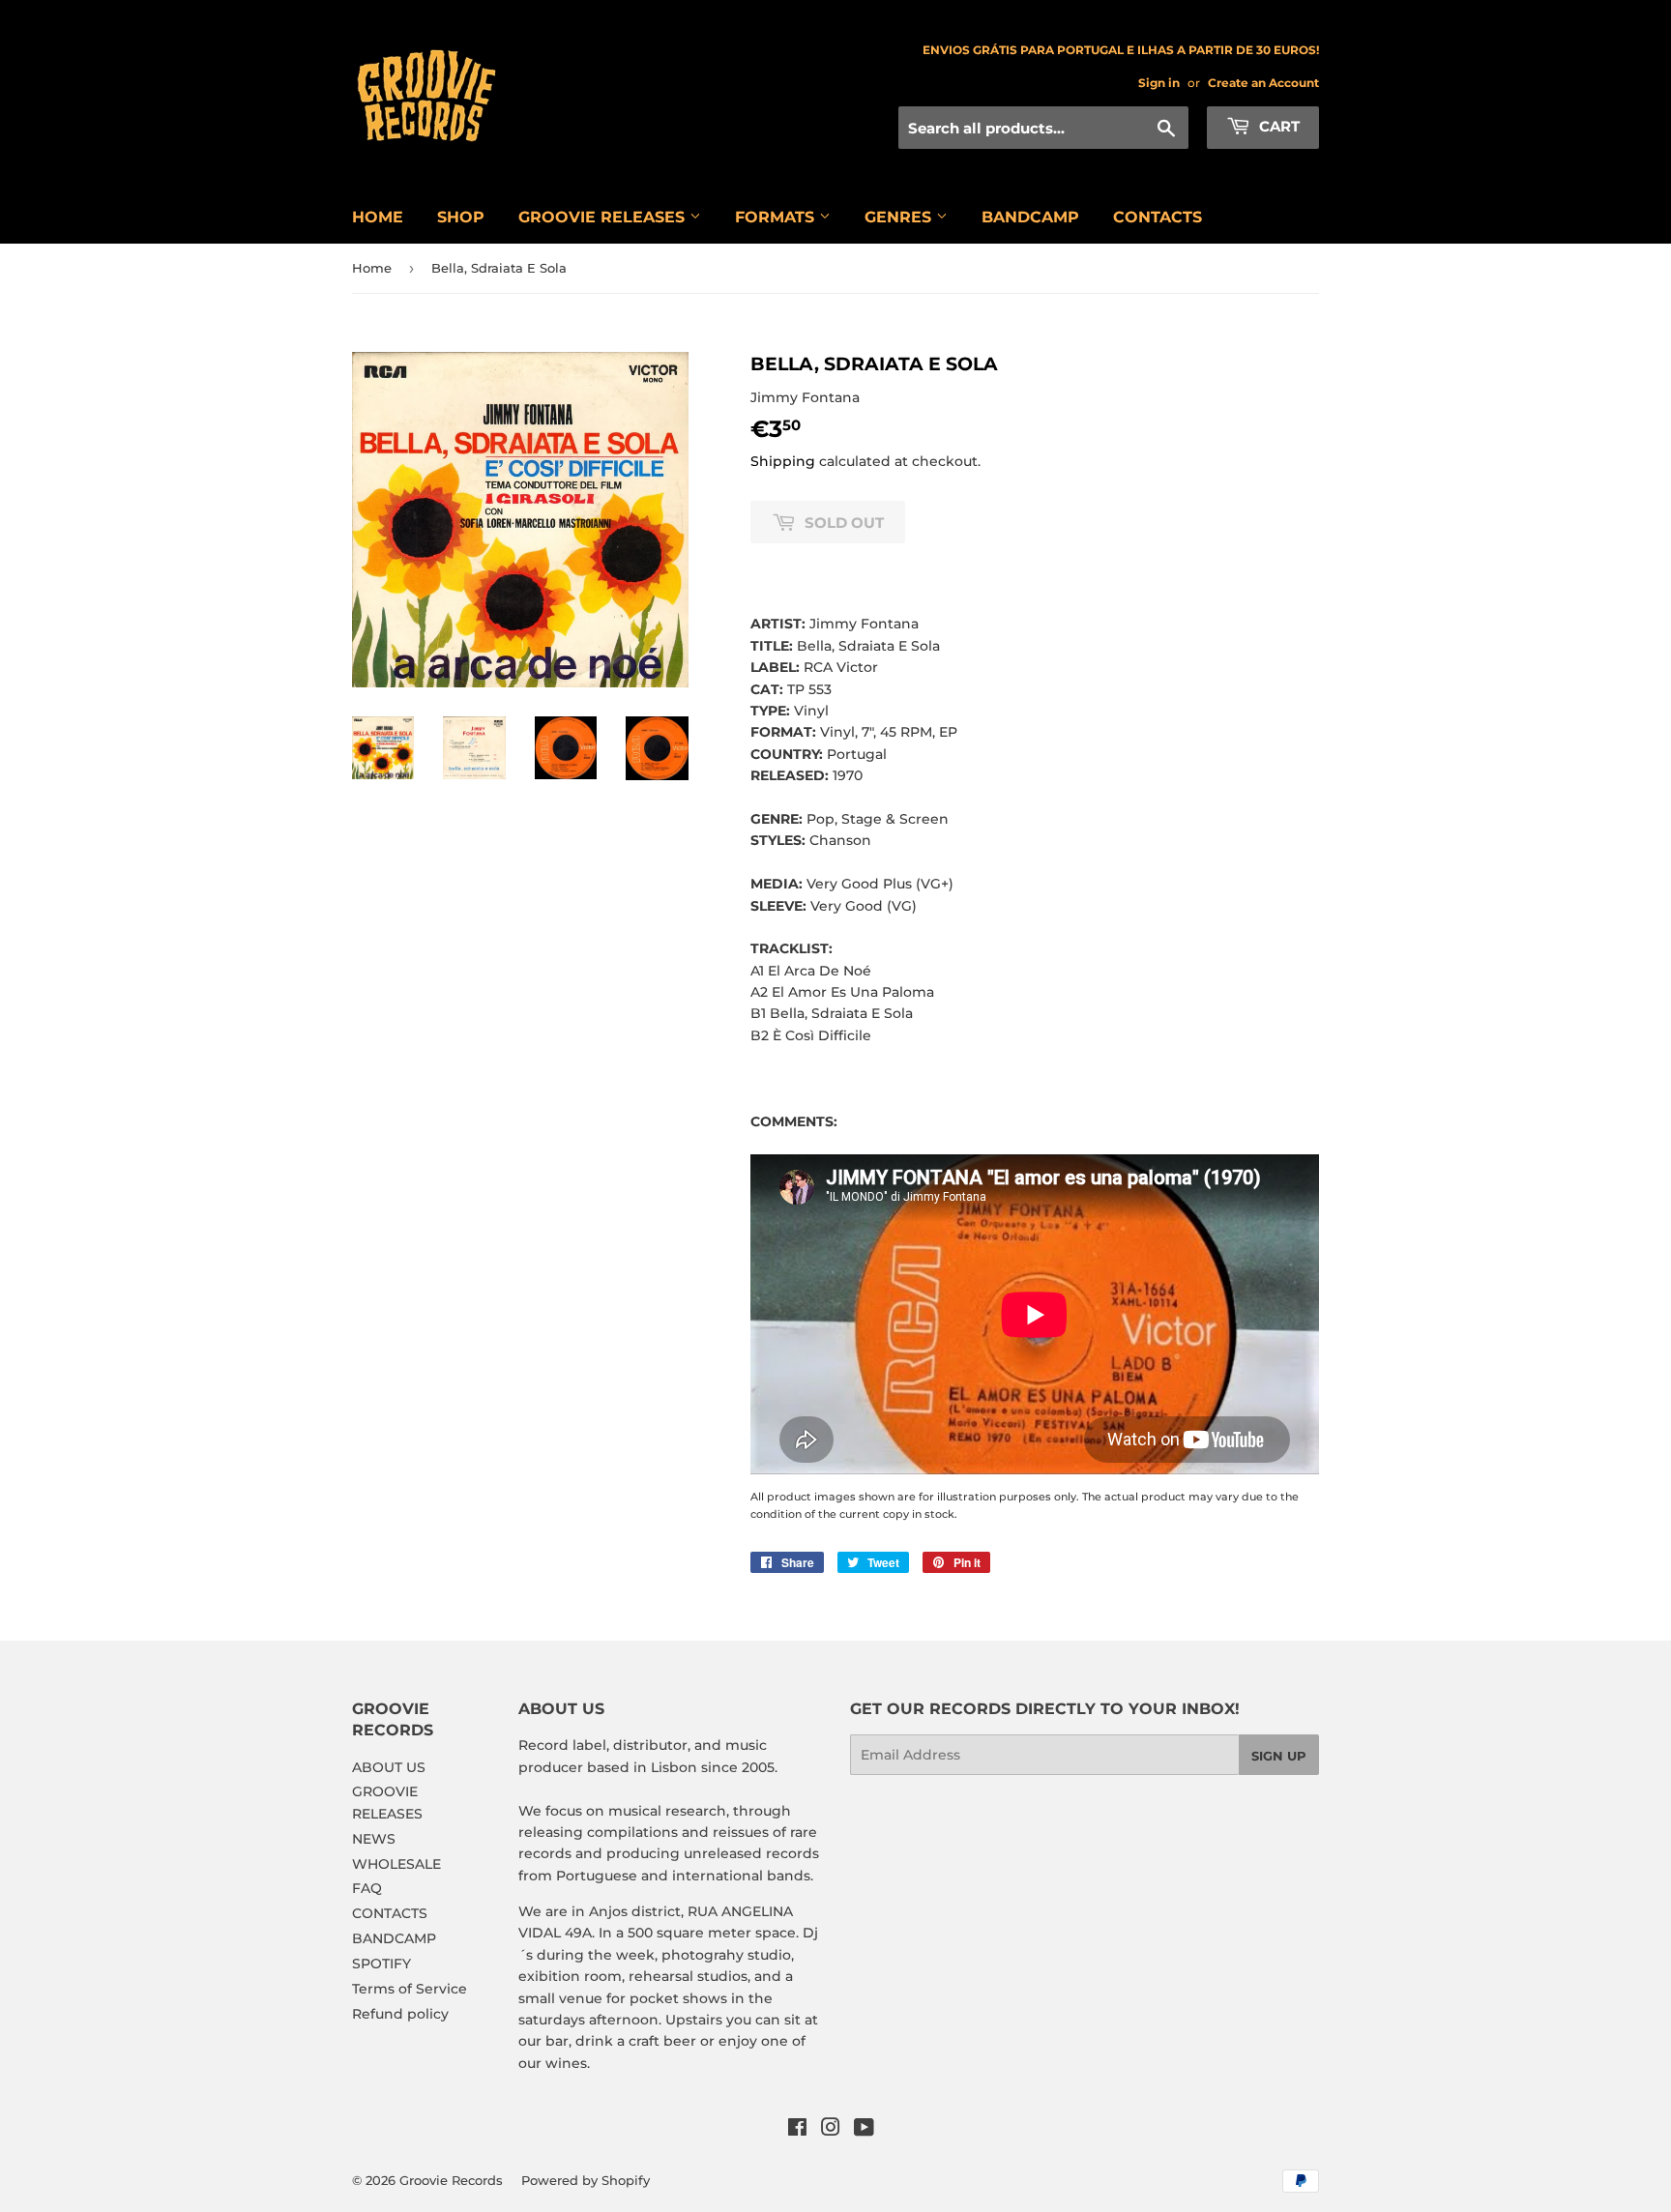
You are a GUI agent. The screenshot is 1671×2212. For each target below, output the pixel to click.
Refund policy (400, 2014)
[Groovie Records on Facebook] (797, 2130)
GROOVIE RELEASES (604, 217)
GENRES (900, 217)
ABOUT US (389, 1767)
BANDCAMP (1030, 217)
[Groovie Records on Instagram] (831, 2130)
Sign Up (1279, 1756)
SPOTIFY (381, 1964)
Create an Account (1263, 83)
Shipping (783, 461)
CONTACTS (1158, 217)
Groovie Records (451, 2180)
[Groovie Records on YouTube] (864, 2130)
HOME (378, 217)
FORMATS (777, 217)
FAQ (367, 1888)
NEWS (374, 1839)
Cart (1277, 126)
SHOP (461, 217)
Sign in (1159, 83)
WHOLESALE (396, 1864)
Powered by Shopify (586, 2180)
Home (372, 268)
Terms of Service (410, 1989)
